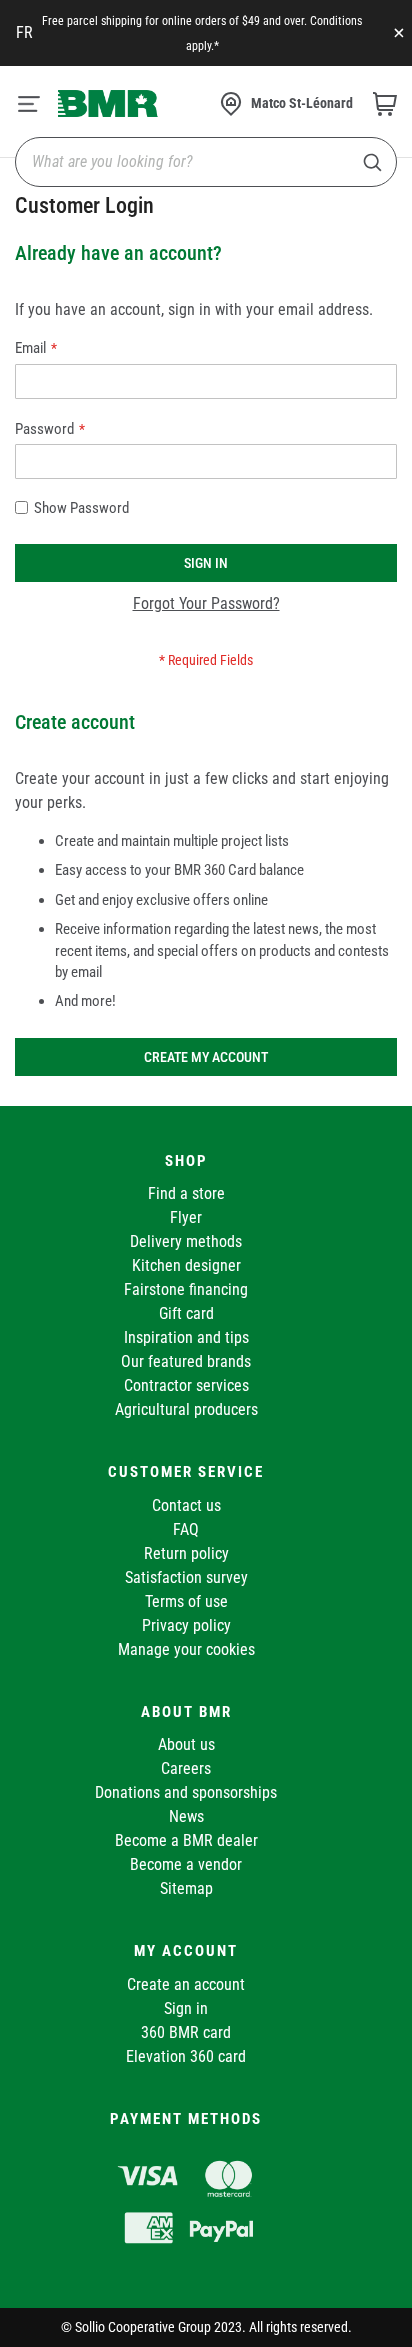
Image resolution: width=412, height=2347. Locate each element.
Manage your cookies (186, 1649)
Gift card (186, 1313)
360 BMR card (186, 2032)
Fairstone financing (186, 1289)
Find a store (186, 1193)
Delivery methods (186, 1241)
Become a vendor (186, 1864)
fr (24, 32)
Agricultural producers (186, 1409)
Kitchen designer (186, 1265)
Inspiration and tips (186, 1337)
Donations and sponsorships (186, 1792)
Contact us (186, 1505)
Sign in (186, 2008)
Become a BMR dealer (186, 1840)
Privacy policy (186, 1625)
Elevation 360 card (186, 2056)
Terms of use (186, 1601)
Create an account (186, 1984)
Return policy (186, 1553)
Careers (186, 1768)
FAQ (186, 1529)
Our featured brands (186, 1361)
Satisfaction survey (186, 1577)
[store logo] (108, 103)
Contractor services (186, 1385)
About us (186, 1744)
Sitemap (186, 1888)
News (186, 1816)
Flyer (186, 1217)
